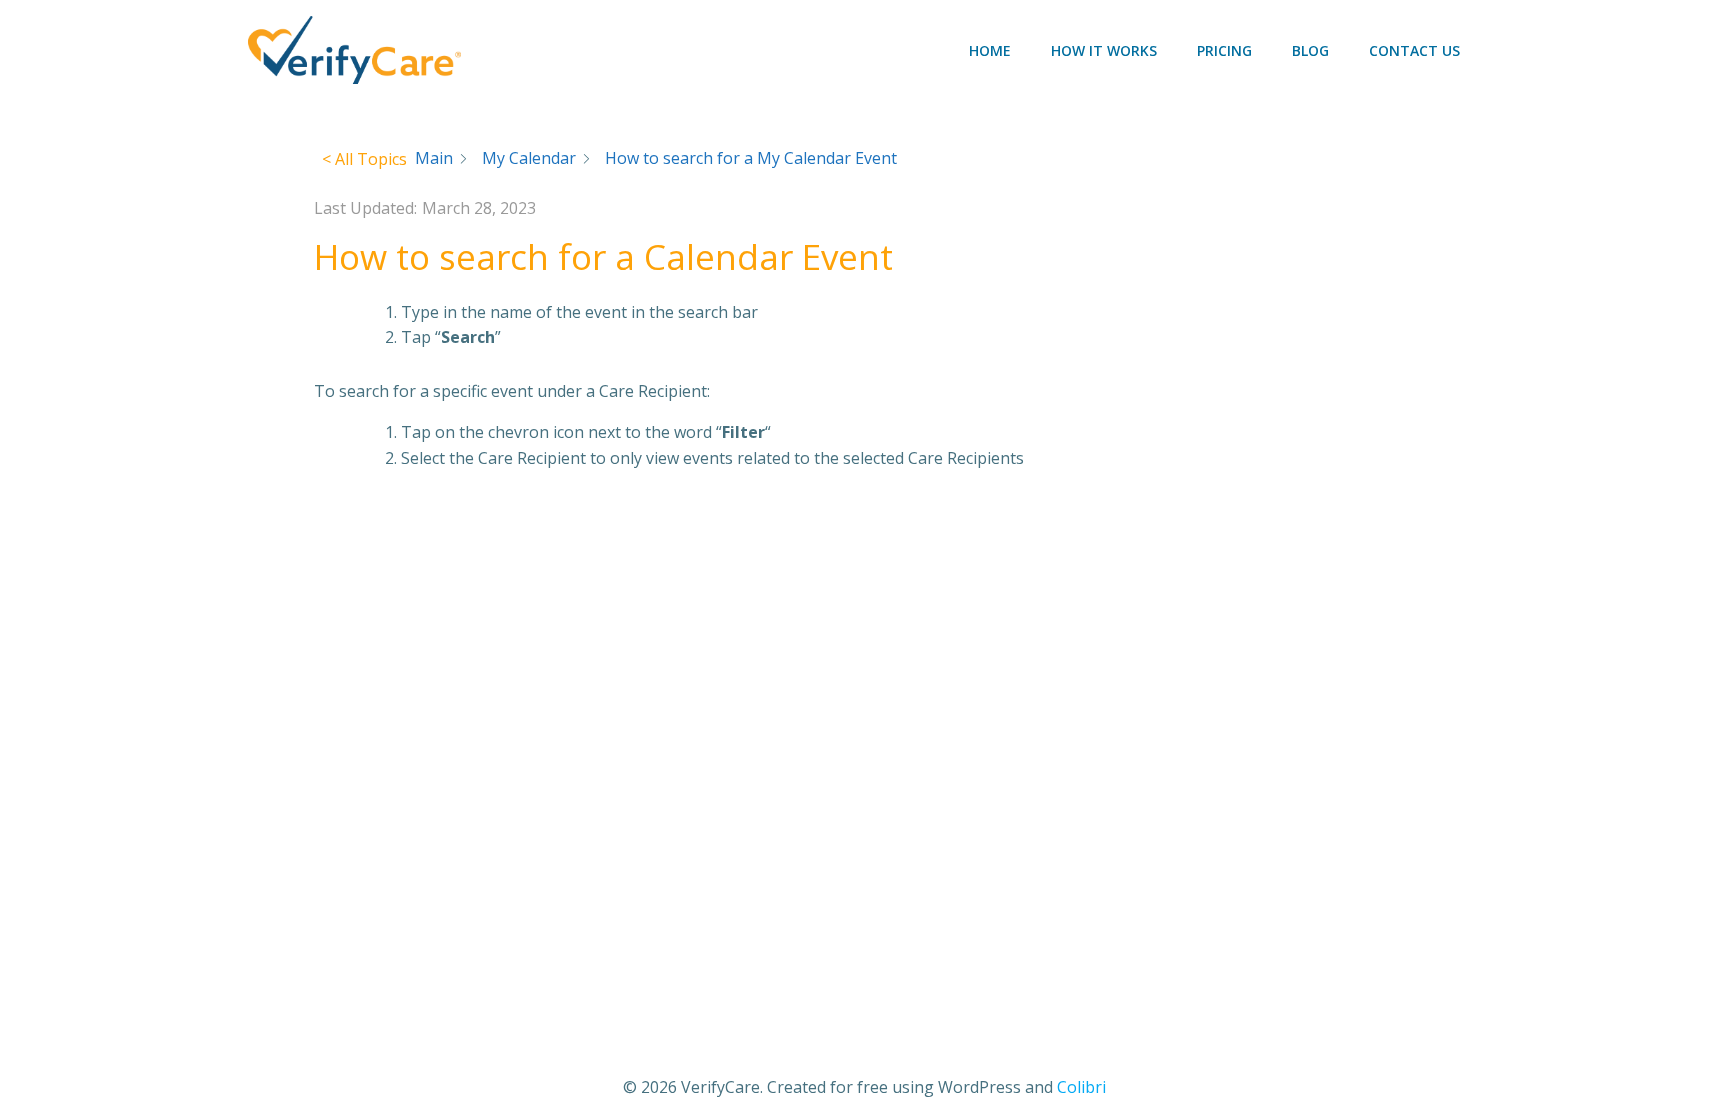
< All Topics (364, 159)
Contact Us (1414, 50)
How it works (1104, 50)
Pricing (1224, 50)
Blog (1310, 50)
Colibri (1081, 1087)
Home (990, 50)
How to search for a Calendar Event (603, 256)
